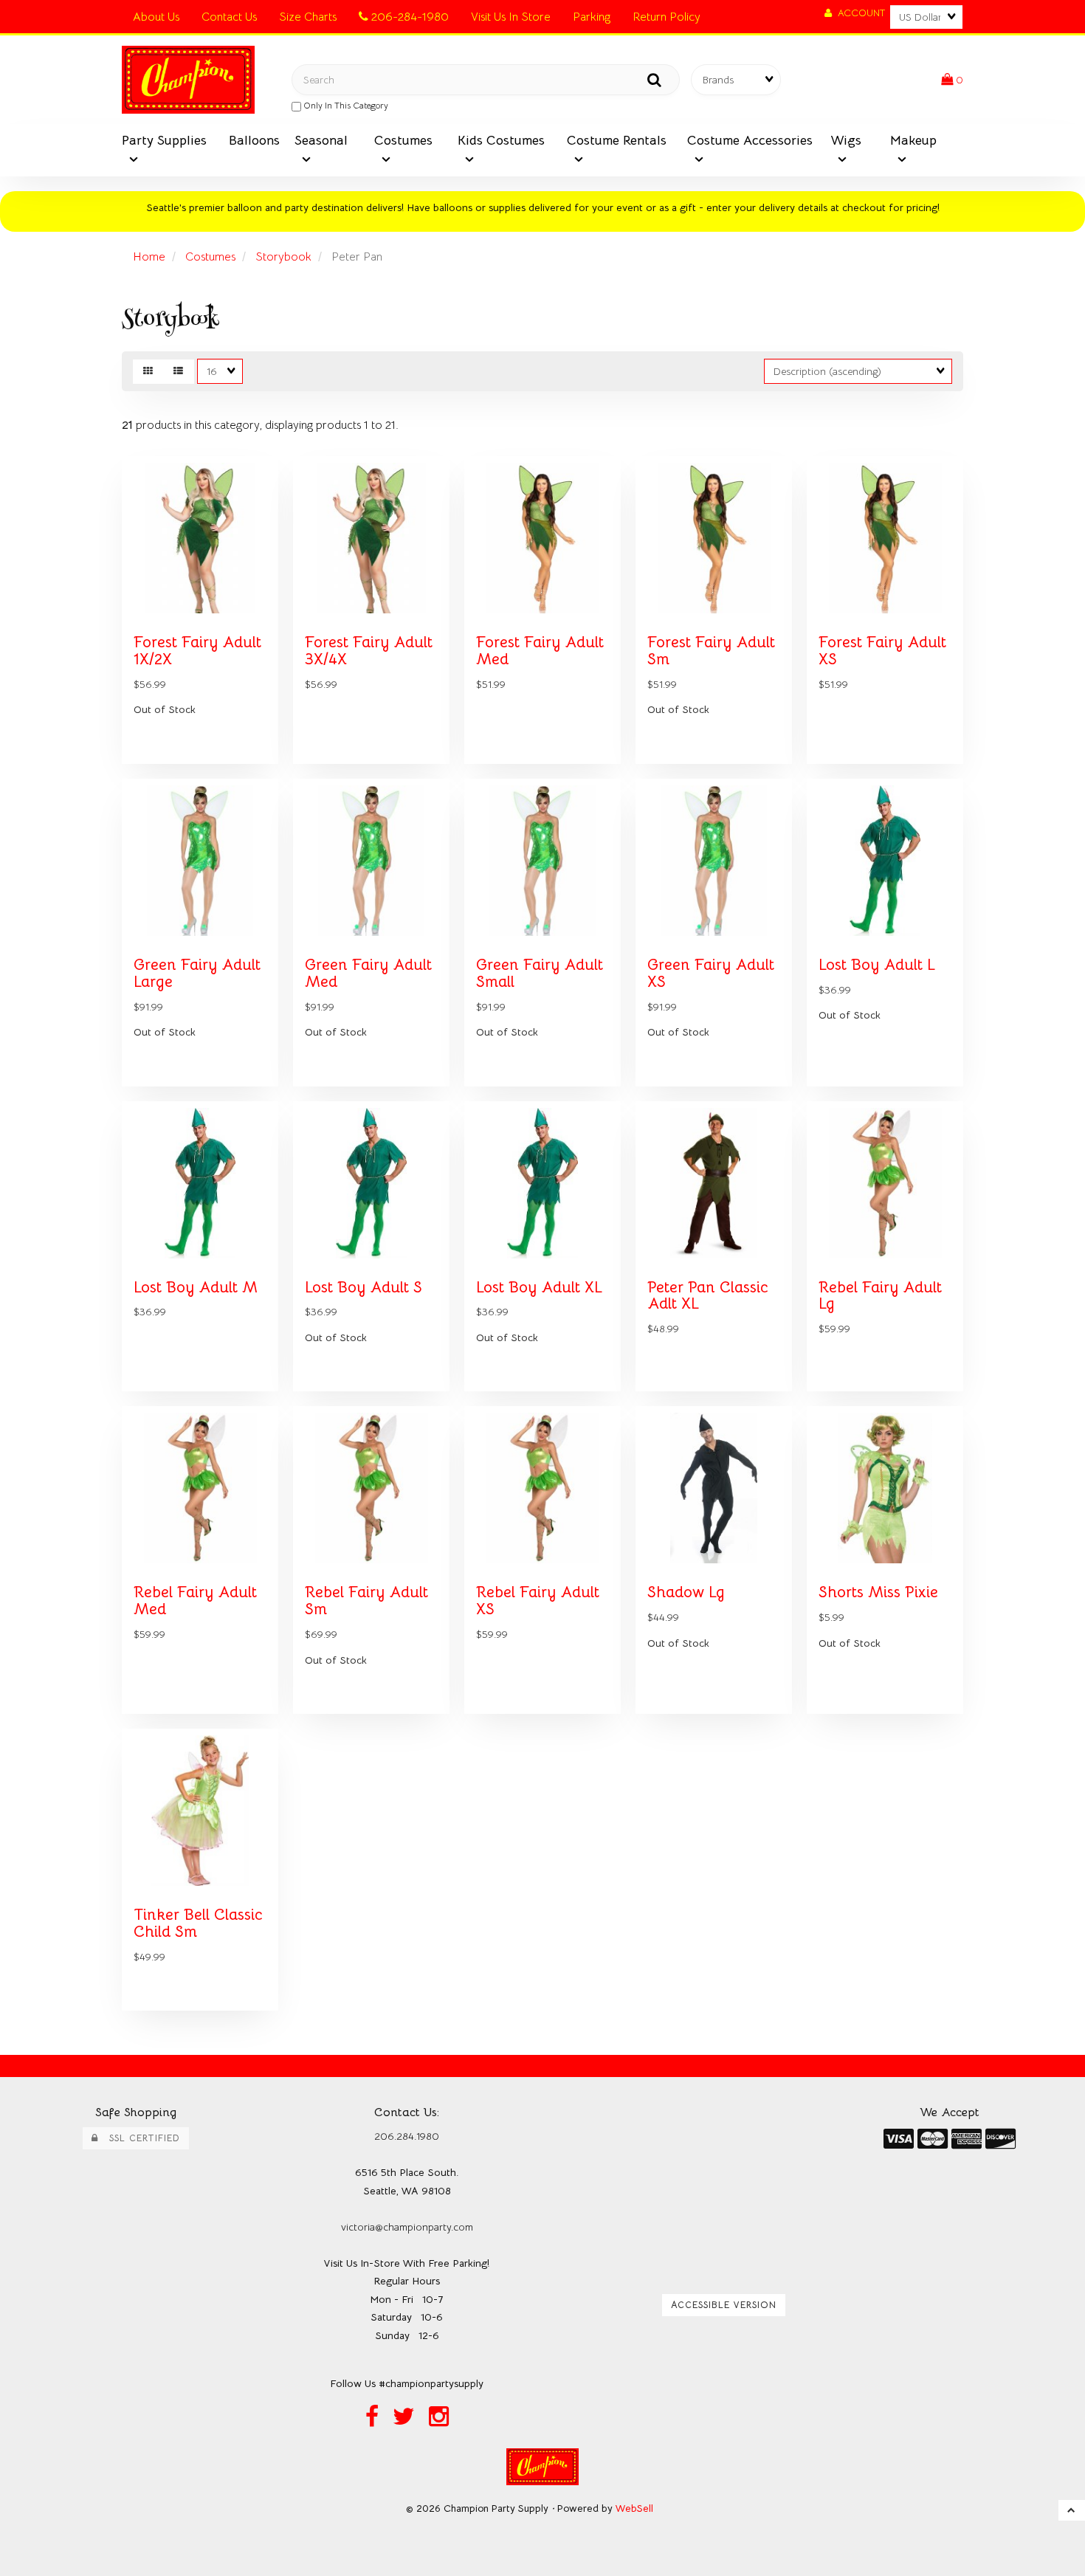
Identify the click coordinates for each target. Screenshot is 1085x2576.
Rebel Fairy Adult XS (538, 1601)
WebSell (634, 2508)
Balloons (254, 140)
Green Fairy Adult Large (197, 973)
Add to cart (232, 774)
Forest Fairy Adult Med (540, 651)
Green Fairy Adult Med (368, 973)
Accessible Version (724, 2305)
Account (858, 13)
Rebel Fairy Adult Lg (880, 1296)
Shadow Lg (686, 1592)
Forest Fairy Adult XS (882, 651)
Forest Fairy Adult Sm (711, 651)
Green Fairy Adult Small (540, 973)
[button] (952, 80)
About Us (156, 17)
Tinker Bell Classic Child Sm (198, 1923)
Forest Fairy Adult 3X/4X (369, 651)
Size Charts (308, 17)
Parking (592, 17)
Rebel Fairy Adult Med (195, 1601)
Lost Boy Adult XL (539, 1287)
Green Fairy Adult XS (711, 973)
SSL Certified (139, 2138)
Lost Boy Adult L (877, 965)
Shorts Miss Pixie (878, 1592)
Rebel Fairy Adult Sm (366, 1601)
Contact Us (229, 17)
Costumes (210, 257)
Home (149, 257)
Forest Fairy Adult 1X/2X (197, 651)
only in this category (345, 105)
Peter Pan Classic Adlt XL (708, 1296)
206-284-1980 (409, 17)
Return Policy (666, 17)
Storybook (283, 257)
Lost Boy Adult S (364, 1287)
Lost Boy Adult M (196, 1287)
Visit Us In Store (511, 17)
